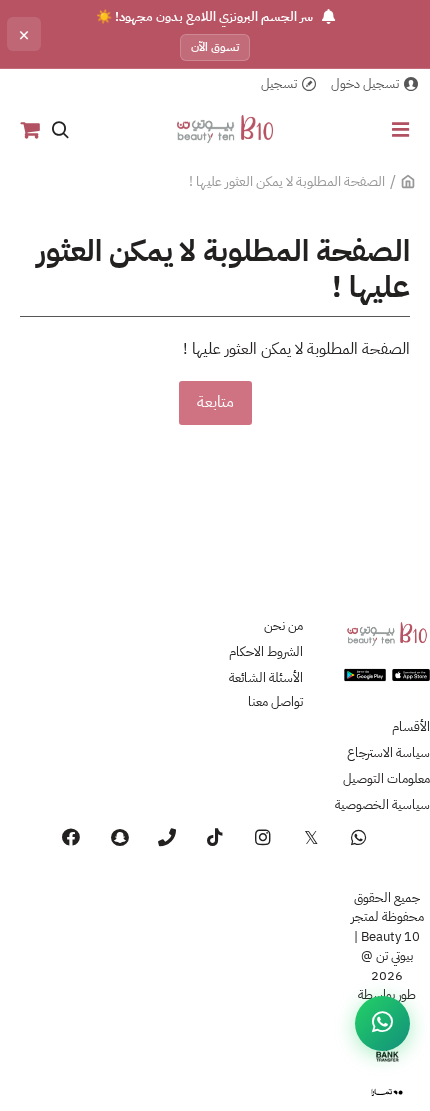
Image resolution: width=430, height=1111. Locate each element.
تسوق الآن (215, 47)
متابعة (215, 402)
